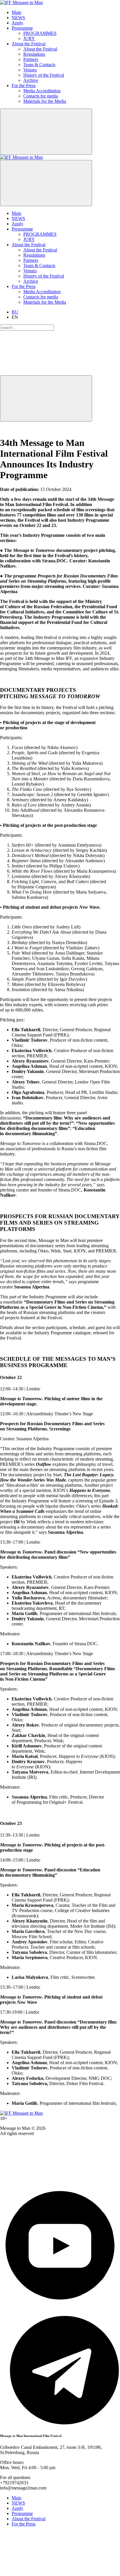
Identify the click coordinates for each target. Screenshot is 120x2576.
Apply (17, 23)
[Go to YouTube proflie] (60, 2303)
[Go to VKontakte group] (44, 2183)
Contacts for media (41, 96)
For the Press (24, 85)
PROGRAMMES (40, 33)
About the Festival (29, 44)
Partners (31, 59)
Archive (31, 80)
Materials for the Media (45, 101)
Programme (22, 28)
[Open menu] (46, 183)
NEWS (18, 18)
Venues (30, 70)
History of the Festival (44, 75)
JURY (29, 38)
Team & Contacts (39, 65)
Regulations (34, 54)
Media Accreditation (42, 91)
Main (16, 12)
